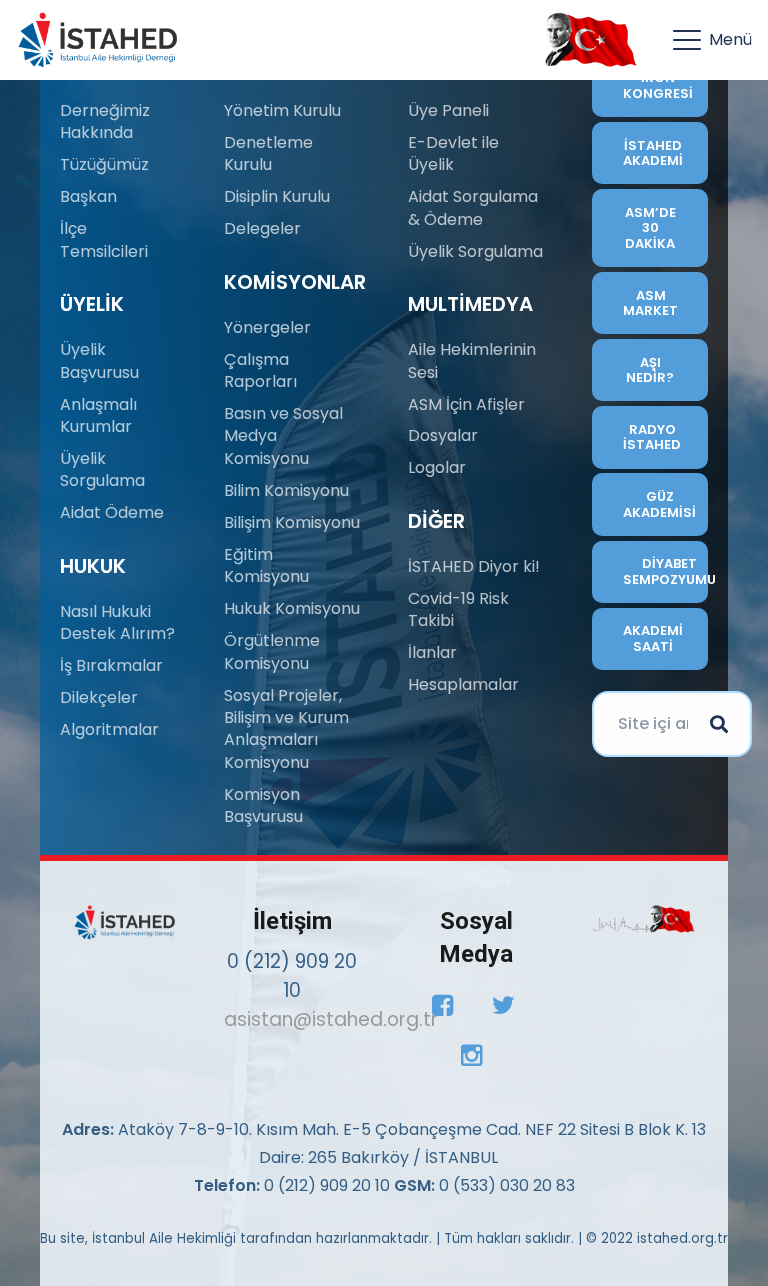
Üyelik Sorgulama (102, 469)
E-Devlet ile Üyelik (453, 153)
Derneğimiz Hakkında (105, 121)
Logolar (437, 467)
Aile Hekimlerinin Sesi (472, 360)
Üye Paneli (448, 110)
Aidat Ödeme (112, 512)
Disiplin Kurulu (277, 196)
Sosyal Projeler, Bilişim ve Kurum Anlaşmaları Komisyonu (286, 729)
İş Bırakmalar (111, 665)
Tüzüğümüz (104, 164)
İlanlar (432, 652)
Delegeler (262, 228)
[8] (643, 919)
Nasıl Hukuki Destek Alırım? (117, 622)
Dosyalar (443, 435)
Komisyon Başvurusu (263, 805)
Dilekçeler (99, 697)
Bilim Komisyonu (286, 490)
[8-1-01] (586, 40)
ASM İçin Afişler (466, 404)
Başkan (88, 196)
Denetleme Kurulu (268, 153)
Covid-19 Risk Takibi (458, 609)
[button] (712, 40)
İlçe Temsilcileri (104, 239)
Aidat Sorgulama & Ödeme (473, 207)
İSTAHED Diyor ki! (474, 566)
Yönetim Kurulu (282, 110)
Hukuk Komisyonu (292, 608)
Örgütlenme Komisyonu (272, 651)
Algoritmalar (109, 729)
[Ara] (719, 724)
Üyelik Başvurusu (99, 360)
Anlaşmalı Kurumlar (98, 415)
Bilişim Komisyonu (292, 522)
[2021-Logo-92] (97, 40)
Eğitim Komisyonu (266, 565)
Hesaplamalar (463, 684)
